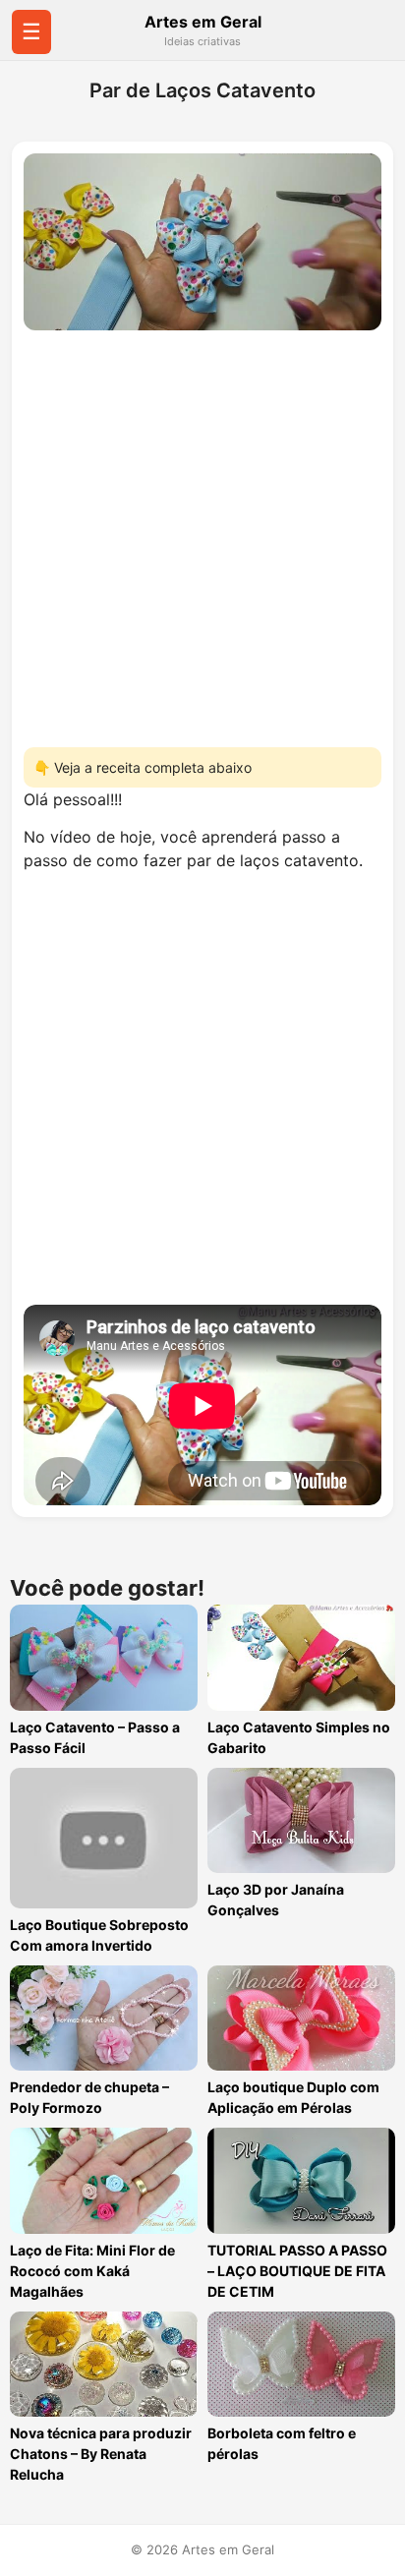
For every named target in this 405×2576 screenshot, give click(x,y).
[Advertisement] (202, 533)
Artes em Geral (203, 22)
